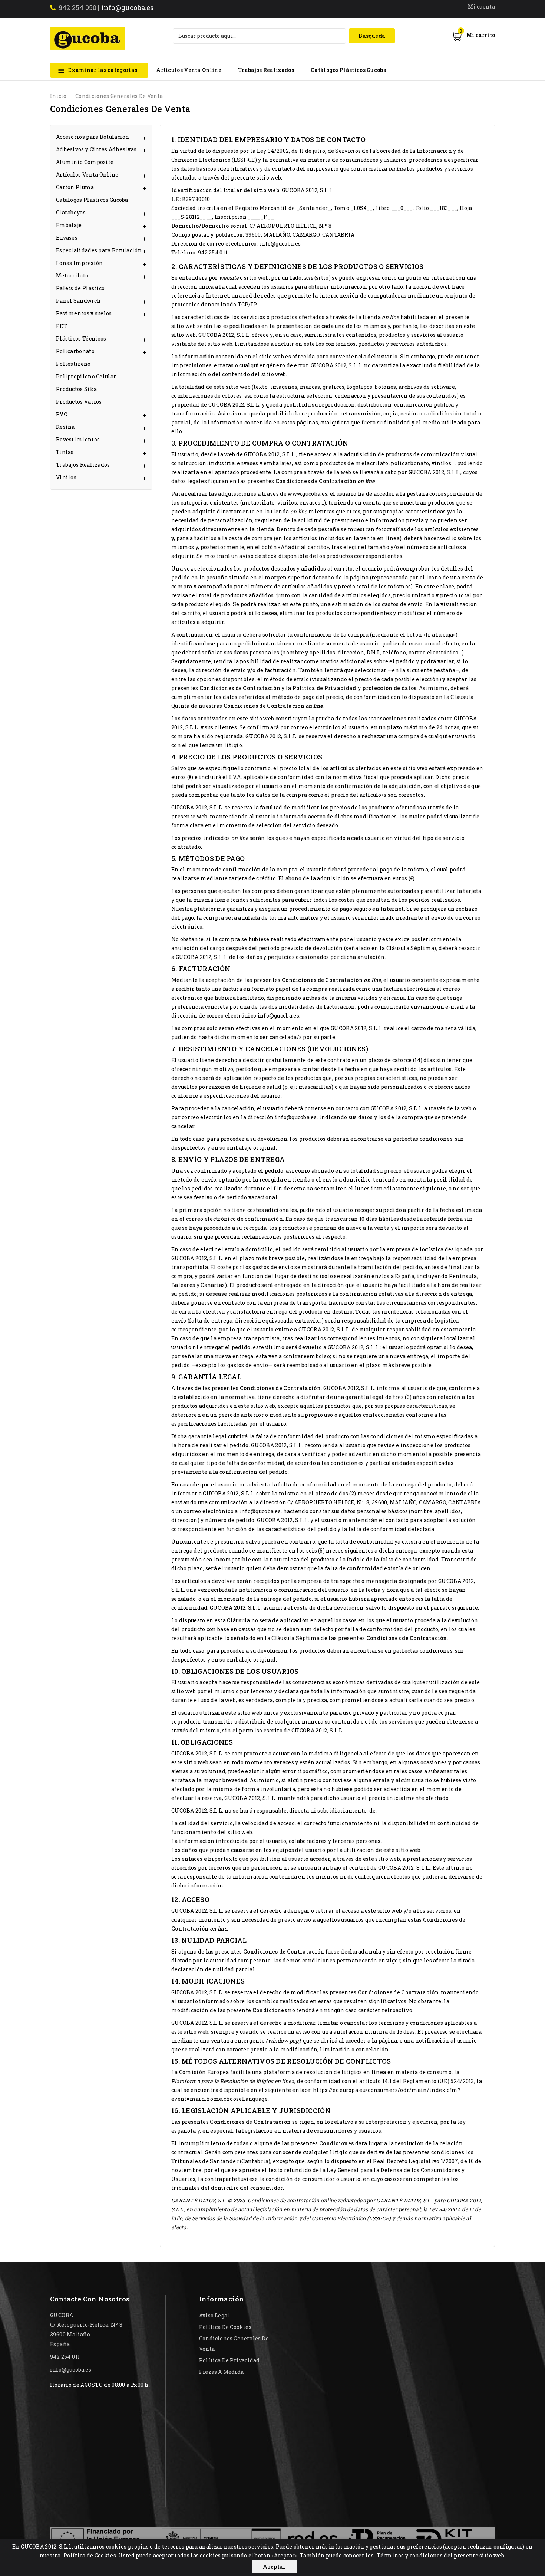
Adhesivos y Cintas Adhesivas (96, 149)
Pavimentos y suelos (84, 313)
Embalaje (69, 225)
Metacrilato (72, 275)
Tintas (65, 452)
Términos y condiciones (410, 2555)
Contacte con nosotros (90, 2299)
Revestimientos (78, 439)
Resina (65, 427)
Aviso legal (214, 2315)
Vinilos (66, 477)
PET (62, 326)
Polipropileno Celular (86, 376)
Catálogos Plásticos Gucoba (349, 70)
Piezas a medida (221, 2372)
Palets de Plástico (80, 288)
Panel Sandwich (78, 301)
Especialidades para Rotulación (99, 250)
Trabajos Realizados (266, 70)
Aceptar (274, 2567)
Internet (217, 295)
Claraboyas (71, 212)
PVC (62, 414)
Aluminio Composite (85, 162)
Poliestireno (73, 364)
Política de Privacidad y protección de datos (354, 688)
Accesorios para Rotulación (93, 137)
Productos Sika (76, 389)
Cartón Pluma (75, 187)
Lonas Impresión (80, 263)
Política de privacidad (229, 2360)
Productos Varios (79, 402)
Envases (67, 238)
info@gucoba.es (128, 7)
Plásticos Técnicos (81, 339)
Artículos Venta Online (189, 70)
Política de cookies (225, 2327)
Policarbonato (75, 351)
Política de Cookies (90, 2555)
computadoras (387, 295)
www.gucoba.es (308, 494)
